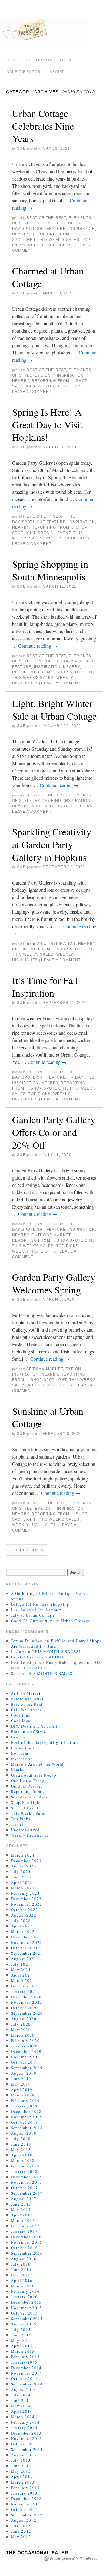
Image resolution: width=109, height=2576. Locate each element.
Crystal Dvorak (26, 1657)
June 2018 (21, 2144)
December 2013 (26, 2433)
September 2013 (27, 2449)
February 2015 (25, 2357)
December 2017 (26, 2177)
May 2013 (21, 2471)
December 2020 (26, 1997)
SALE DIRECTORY (25, 72)
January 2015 (24, 2362)
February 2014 (25, 2422)
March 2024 (23, 1855)
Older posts (27, 1550)
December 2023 (26, 1861)
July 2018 (21, 2139)
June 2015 (21, 2335)
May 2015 (21, 2340)
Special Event (54, 533)
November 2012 (27, 2504)
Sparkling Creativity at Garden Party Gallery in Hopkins (52, 844)
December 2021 (26, 1937)
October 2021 (25, 1948)
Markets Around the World (37, 1764)
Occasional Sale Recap (34, 1775)
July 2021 (21, 1964)
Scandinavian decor (31, 1797)
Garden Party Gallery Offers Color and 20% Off (54, 1132)
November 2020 (27, 2002)
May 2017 (21, 2209)
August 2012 (24, 2520)
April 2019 (22, 2090)
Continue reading (38, 646)
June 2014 (21, 2400)
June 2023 (21, 1877)
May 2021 (21, 1970)
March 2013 (23, 2482)
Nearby (20, 234)
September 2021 (27, 1953)
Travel (17, 1824)
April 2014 (22, 2411)
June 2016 (21, 2269)
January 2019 (24, 2106)
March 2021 (23, 1980)
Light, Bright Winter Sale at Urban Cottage (54, 710)
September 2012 (27, 2515)
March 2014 (23, 2417)
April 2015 (22, 2346)
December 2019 (26, 2051)
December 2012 (26, 2498)
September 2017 (27, 2193)
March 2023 (23, 1888)
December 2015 (26, 2302)
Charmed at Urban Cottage (48, 277)
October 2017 (25, 2188)
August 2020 (24, 2019)
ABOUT (57, 72)
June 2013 (21, 2466)
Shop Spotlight (75, 672)
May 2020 (21, 2030)
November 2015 (27, 2308)
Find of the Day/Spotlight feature (45, 1742)
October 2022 (25, 1910)
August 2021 (24, 1959)
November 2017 (27, 2182)
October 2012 (25, 2509)
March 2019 (23, 2095)
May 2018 (21, 2149)
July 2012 (21, 2526)
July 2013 (21, 2460)
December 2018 (26, 2111)
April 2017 (22, 2215)
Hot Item (20, 1753)
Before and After (27, 1699)
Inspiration (82, 229)
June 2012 (21, 2531)
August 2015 (24, 2324)
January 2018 (24, 2171)
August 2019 (24, 2073)
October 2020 (25, 2008)
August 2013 (24, 2455)
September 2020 (27, 2013)
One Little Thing (28, 1781)
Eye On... (45, 223)
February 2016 (25, 2291)
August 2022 (24, 1915)
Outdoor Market (51, 1235)
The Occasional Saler (37, 2553)
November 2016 (27, 2242)
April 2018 (22, 2155)
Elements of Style (29, 1731)
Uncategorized (25, 1830)
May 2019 (21, 2084)
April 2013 (22, 2477)
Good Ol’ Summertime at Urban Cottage (51, 1621)
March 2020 (23, 2035)
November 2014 (27, 2373)
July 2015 (21, 2329)
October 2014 (25, 2378)
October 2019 (25, 2062)
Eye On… (20, 1737)
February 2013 (25, 2488)
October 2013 (25, 2444)
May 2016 (21, 2275)
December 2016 (26, 2237)
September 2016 (27, 2253)
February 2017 (25, 2226)
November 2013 (27, 2438)
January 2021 (24, 1991)
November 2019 (27, 2057)
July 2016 (21, 2264)
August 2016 (24, 2259)
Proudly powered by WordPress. (73, 2558)
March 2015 (23, 2351)
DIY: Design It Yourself (34, 1726)
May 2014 (21, 2406)
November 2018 (27, 2117)
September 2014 (27, 2384)
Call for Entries (26, 1710)
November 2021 (27, 1942)
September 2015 (27, 2319)
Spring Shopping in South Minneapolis (50, 570)
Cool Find (21, 1715)
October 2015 (25, 2313)
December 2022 (26, 1899)
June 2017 (21, 2204)
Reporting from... (52, 234)
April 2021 (22, 1975)
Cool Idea (21, 1721)
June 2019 (21, 2079)
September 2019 (27, 2068)
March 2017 (23, 2220)
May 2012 (21, 2537)
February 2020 (25, 2040)
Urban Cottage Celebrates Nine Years (43, 126)
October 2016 (25, 2248)
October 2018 (25, 2122)
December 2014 (26, 2368)
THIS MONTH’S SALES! (48, 60)
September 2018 (27, 2128)
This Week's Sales (59, 240)
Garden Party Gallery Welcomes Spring (54, 1283)
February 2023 (25, 1893)
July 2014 (21, 2395)
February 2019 (25, 2100)
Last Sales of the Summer (36, 1610)
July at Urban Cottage (33, 1615)
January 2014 (24, 2428)
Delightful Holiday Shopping (40, 1604)
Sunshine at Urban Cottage (48, 1417)
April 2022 (22, 1926)
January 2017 (24, 2231)
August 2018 (24, 2133)
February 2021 (25, 1986)
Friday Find (48, 801)
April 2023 (22, 1882)
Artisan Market (45, 1369)
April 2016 (22, 2280)
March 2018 (23, 2160)
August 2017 (24, 2199)
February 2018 (25, 2166)
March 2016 (23, 2286)
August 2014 (24, 2389)
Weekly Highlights (49, 245)
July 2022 (21, 1920)
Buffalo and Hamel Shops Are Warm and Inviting (56, 1643)
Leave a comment (32, 392)
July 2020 (21, 2024)
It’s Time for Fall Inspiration (45, 986)
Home (13, 60)
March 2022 (23, 1931)
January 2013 (24, 2493)
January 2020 (24, 2046)
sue (21, 148)
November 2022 (27, 1904)
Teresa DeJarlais (27, 1641)
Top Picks (81, 806)
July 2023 (21, 1871)
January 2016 (24, 2297)
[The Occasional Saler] (54, 32)
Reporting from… (28, 1791)
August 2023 (24, 1866)
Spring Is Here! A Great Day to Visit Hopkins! (47, 424)
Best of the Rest (46, 218)
